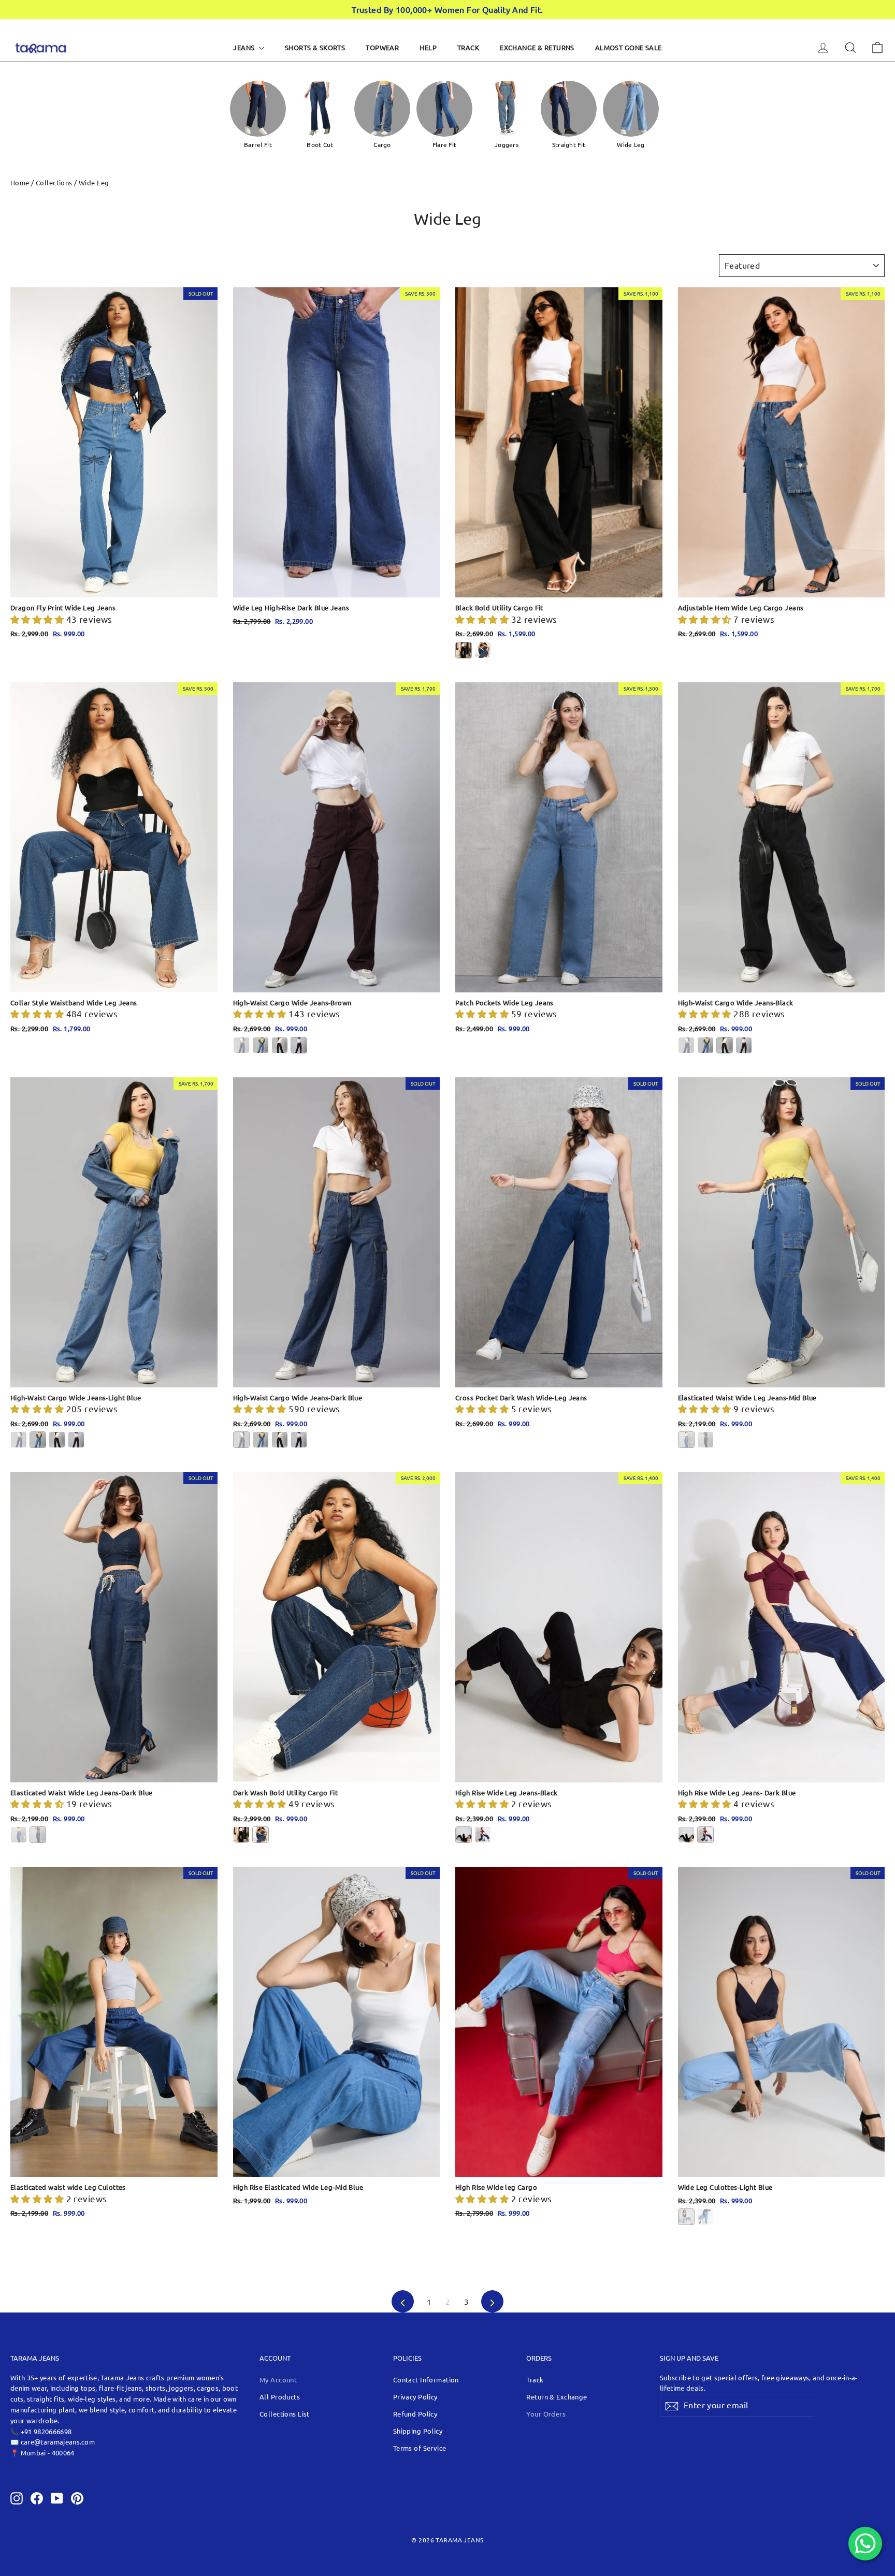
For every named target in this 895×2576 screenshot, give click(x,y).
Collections (54, 182)
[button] (38, 619)
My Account (278, 2380)
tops (88, 2388)
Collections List (285, 2414)
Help (428, 47)
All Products (280, 2397)
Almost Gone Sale (629, 47)
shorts (156, 2388)
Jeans (245, 47)
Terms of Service (420, 2448)
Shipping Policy (418, 2431)
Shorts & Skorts (315, 47)
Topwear (382, 47)
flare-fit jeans (120, 2388)
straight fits (46, 2399)
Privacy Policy (415, 2397)
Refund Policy (415, 2414)
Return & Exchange (557, 2397)
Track (468, 47)
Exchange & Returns (537, 47)
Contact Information (426, 2380)
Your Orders (546, 2414)
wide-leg (83, 2399)
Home (20, 182)
